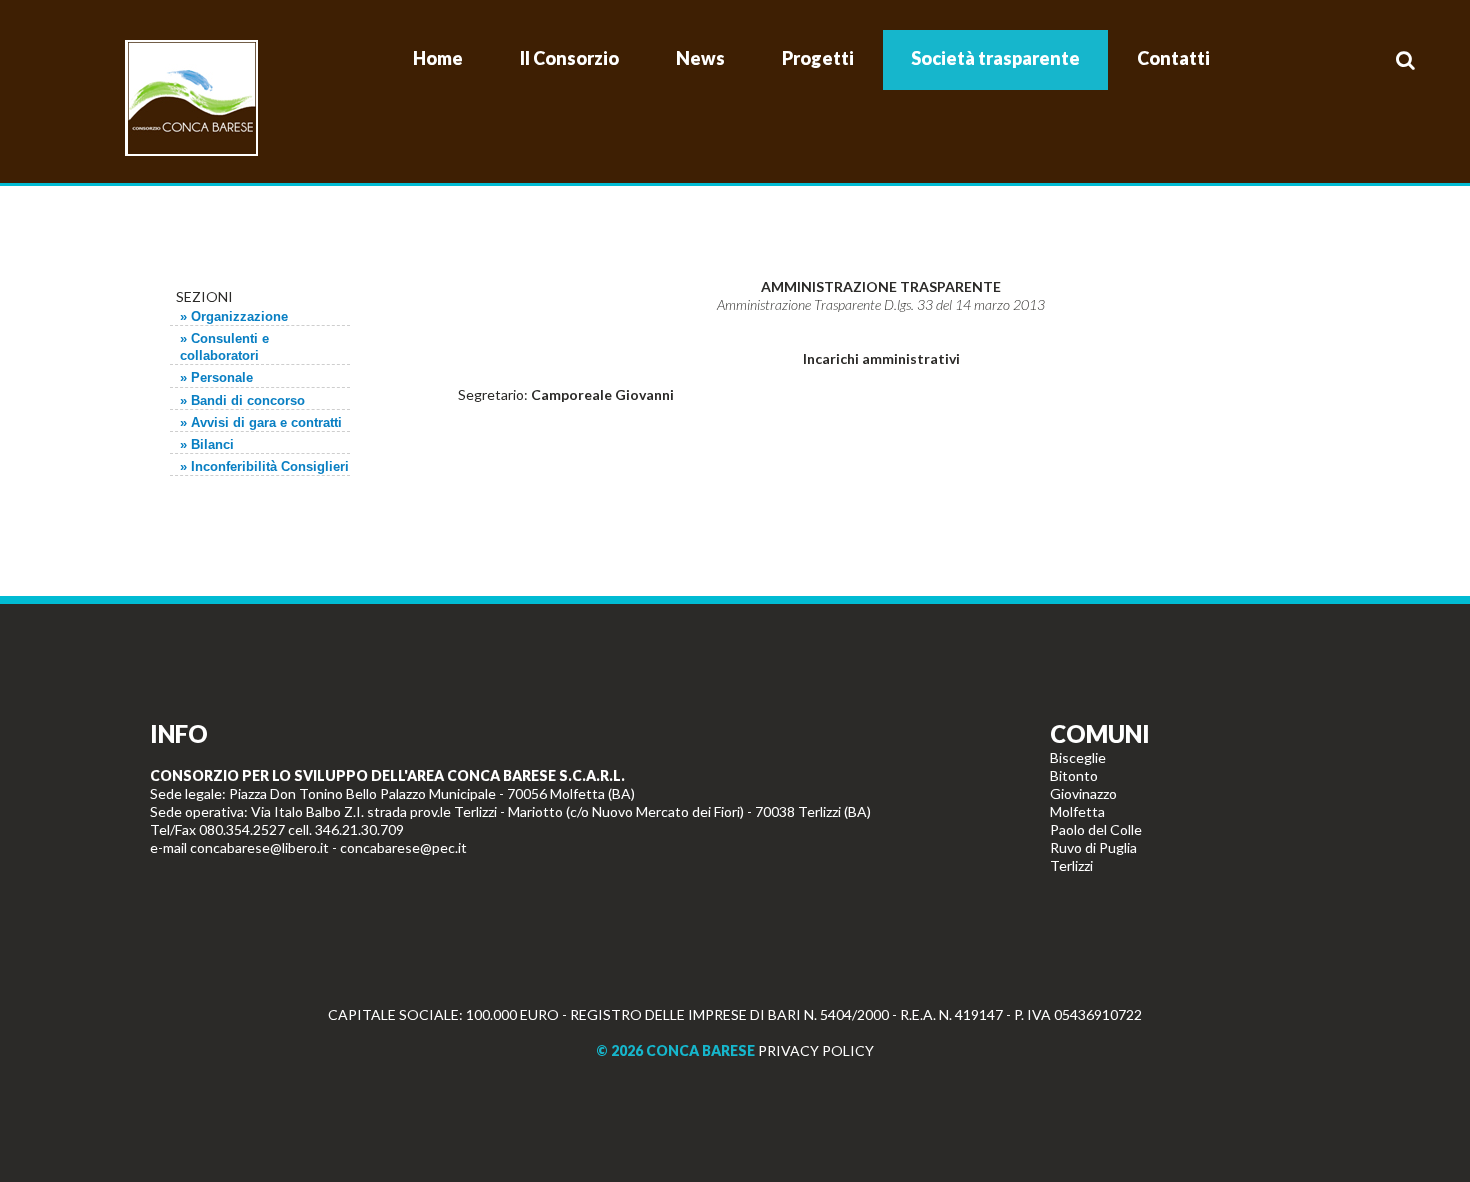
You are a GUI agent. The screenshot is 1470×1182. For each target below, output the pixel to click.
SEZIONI (204, 296)
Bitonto (1074, 775)
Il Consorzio (569, 58)
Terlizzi (1071, 865)
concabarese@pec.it (403, 847)
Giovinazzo (1083, 793)
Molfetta (1077, 811)
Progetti (818, 58)
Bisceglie (1078, 757)
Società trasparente (995, 58)
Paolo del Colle (1096, 829)
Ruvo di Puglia (1093, 847)
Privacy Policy (816, 1050)
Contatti (1173, 58)
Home (438, 58)
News (700, 58)
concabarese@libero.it (259, 847)
